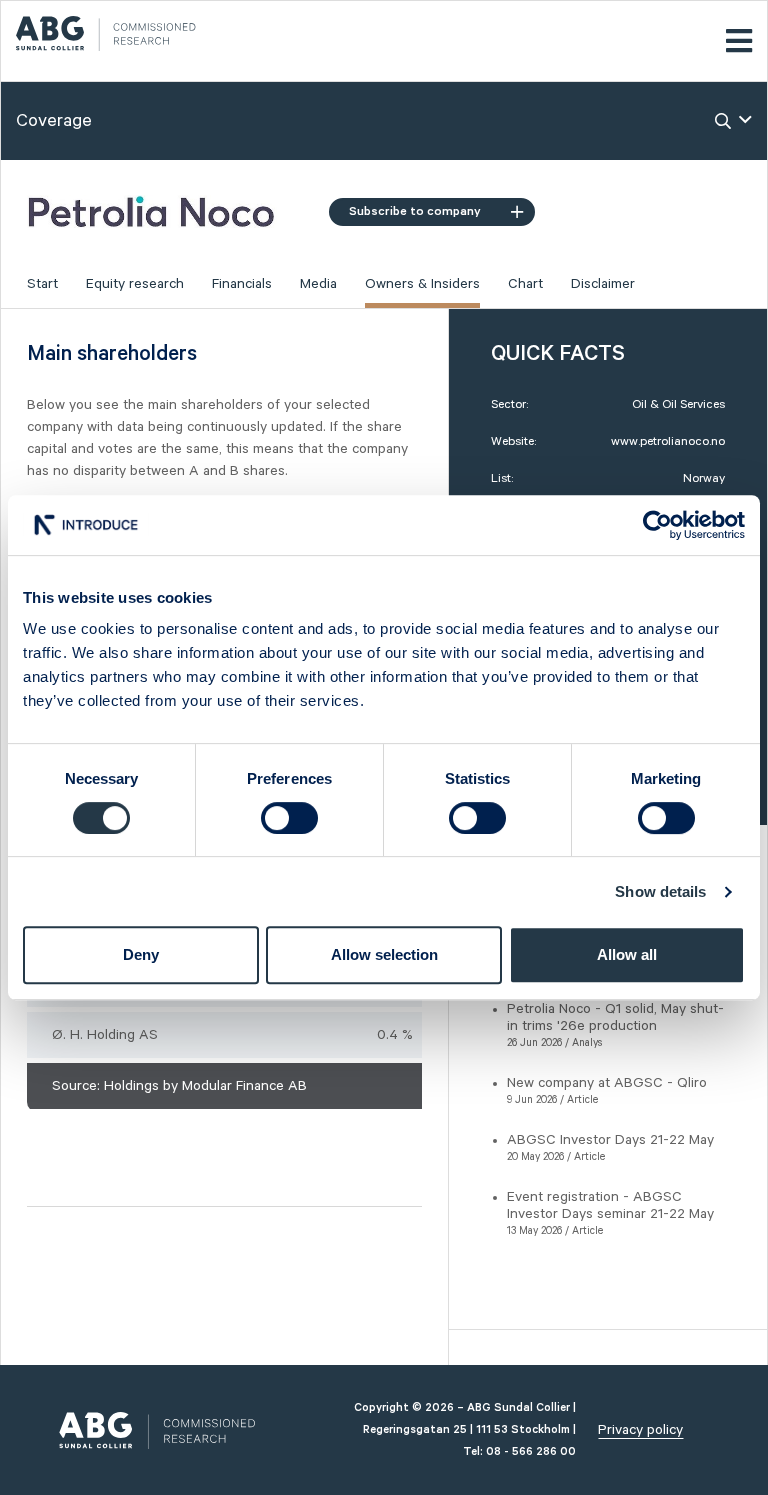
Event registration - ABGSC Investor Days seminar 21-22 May (610, 1205)
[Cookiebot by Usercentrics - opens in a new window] (657, 525)
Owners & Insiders (422, 284)
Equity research (135, 284)
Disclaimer (603, 284)
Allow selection (384, 954)
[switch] (289, 818)
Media (318, 284)
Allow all (627, 954)
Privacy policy (640, 1430)
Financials (242, 284)
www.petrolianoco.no (668, 441)
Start (42, 284)
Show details (660, 891)
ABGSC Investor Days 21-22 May (610, 1140)
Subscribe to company (415, 211)
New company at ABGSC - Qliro (607, 1083)
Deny (141, 954)
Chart (525, 284)
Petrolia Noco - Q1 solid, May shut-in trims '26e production (615, 1017)
